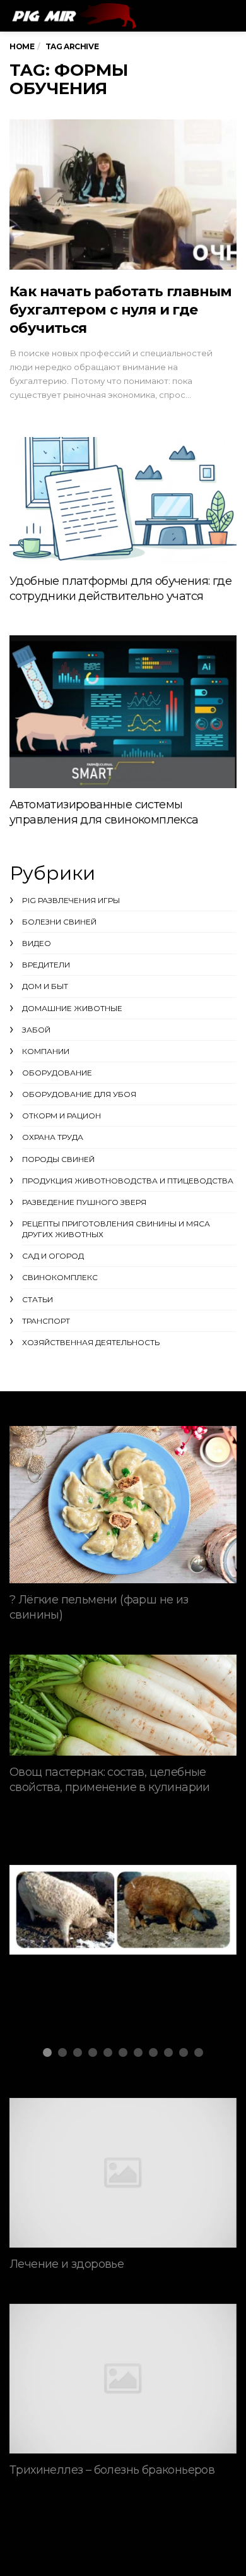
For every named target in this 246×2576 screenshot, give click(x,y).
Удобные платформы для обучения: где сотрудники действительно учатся (120, 589)
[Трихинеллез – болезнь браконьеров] (123, 2379)
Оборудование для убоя (79, 1094)
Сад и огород (53, 1256)
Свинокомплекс (60, 1277)
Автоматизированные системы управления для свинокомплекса (104, 812)
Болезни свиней (59, 922)
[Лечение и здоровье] (123, 2173)
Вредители (46, 965)
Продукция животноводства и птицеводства (128, 1181)
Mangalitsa (62, 1919)
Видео (37, 943)
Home (22, 46)
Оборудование (57, 1073)
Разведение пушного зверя (84, 1202)
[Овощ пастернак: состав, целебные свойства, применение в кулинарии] (123, 1705)
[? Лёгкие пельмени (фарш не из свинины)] (123, 1505)
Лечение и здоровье (67, 2264)
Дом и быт (45, 986)
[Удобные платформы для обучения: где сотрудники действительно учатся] (123, 501)
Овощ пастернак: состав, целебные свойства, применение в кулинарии (110, 1780)
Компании (46, 1051)
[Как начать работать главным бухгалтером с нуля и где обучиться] (123, 194)
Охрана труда (53, 1137)
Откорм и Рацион (61, 1116)
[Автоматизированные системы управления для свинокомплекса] (123, 712)
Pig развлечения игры (71, 900)
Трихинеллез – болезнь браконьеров (112, 2470)
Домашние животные (72, 1008)
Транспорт (46, 1321)
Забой (36, 1030)
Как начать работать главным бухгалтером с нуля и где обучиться (121, 310)
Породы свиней (58, 1159)
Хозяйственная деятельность (91, 1342)
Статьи (38, 1299)
